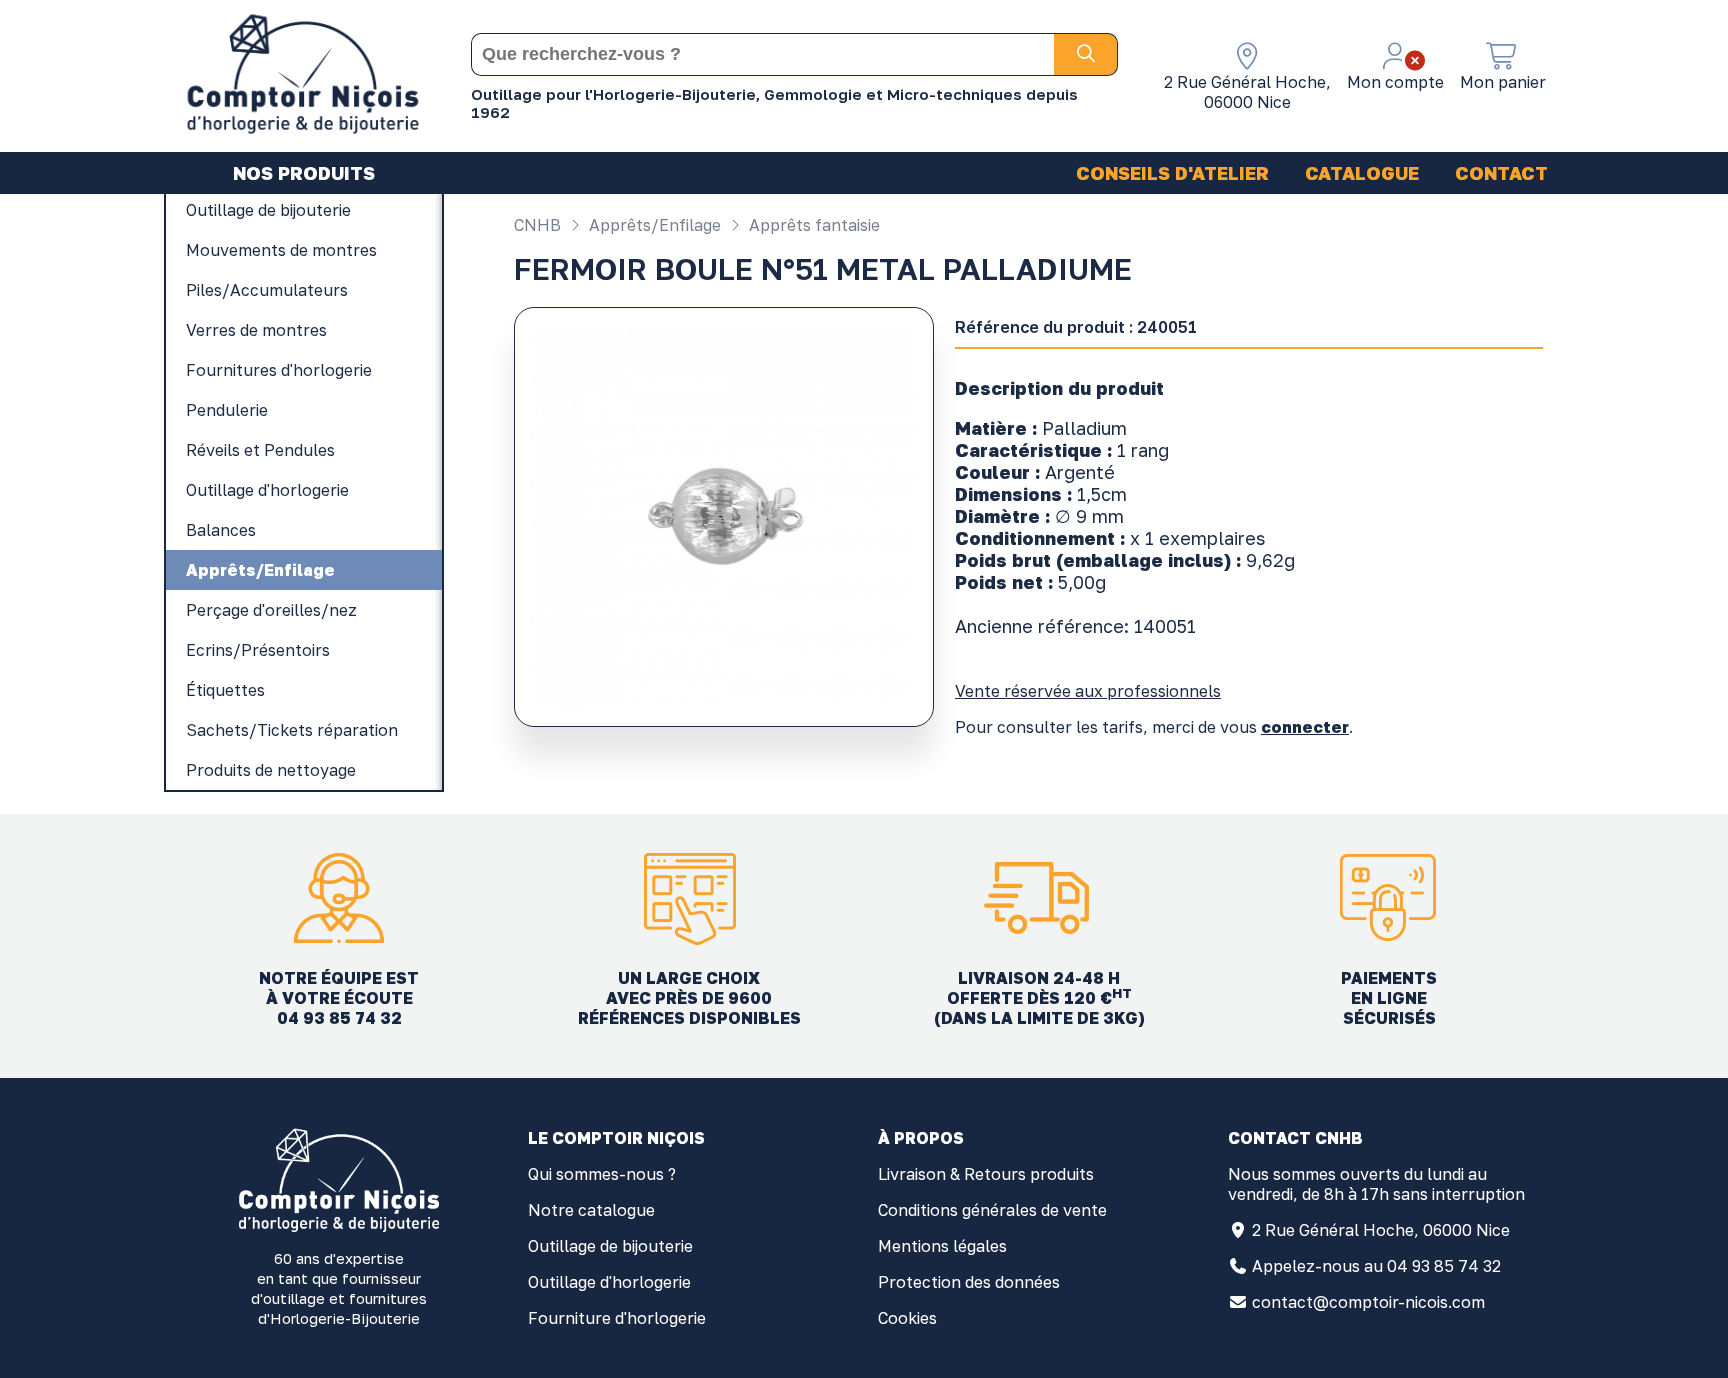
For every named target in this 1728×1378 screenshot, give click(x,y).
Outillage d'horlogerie (609, 1282)
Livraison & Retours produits (986, 1174)
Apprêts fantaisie (812, 225)
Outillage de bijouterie (610, 1246)
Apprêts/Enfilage (653, 225)
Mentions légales (942, 1246)
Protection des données (969, 1282)
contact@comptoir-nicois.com (1368, 1302)
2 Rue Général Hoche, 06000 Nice (1381, 1230)
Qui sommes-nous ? (602, 1174)
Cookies (907, 1318)
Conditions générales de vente (992, 1210)
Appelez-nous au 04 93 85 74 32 (1376, 1266)
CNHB (537, 225)
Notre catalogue (591, 1210)
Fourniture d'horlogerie (617, 1318)
